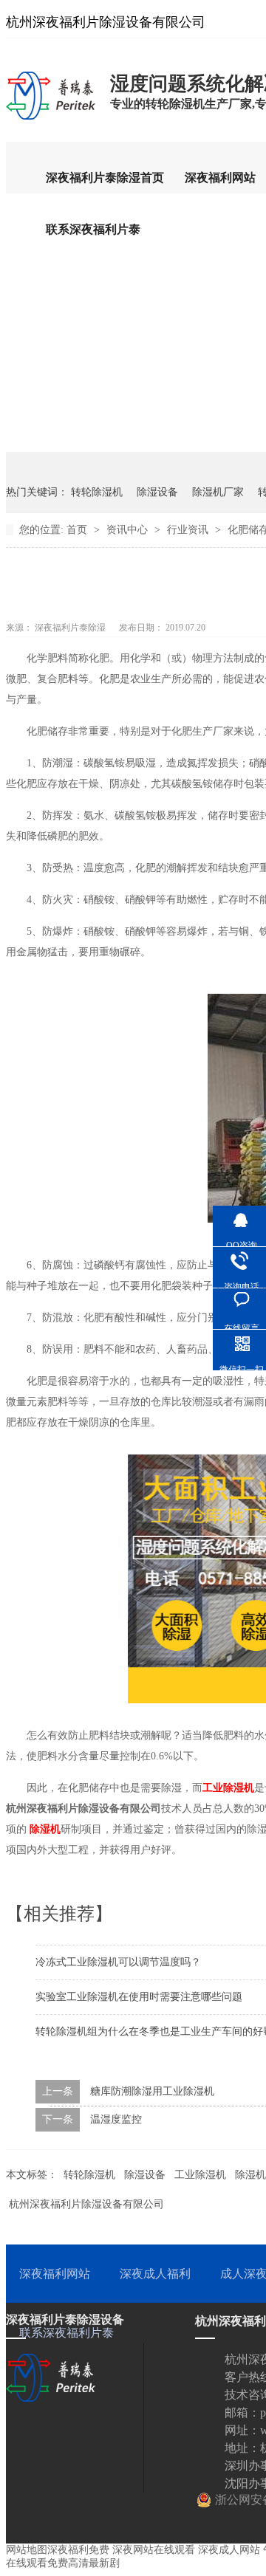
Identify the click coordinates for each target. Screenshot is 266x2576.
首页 (78, 530)
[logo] (51, 119)
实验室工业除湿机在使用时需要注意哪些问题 (139, 1997)
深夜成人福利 (155, 2274)
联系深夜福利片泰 (93, 229)
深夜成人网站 (229, 2550)
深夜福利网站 (220, 178)
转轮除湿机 (97, 492)
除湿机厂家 (218, 492)
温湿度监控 (116, 2119)
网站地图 (27, 2550)
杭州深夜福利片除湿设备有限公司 (86, 2204)
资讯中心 (129, 530)
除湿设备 (157, 492)
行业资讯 (189, 530)
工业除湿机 (228, 1788)
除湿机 (45, 1829)
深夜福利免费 (78, 2550)
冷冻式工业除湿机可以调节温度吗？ (118, 1962)
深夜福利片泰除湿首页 (105, 178)
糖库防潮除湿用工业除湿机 (152, 2091)
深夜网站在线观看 (154, 2550)
